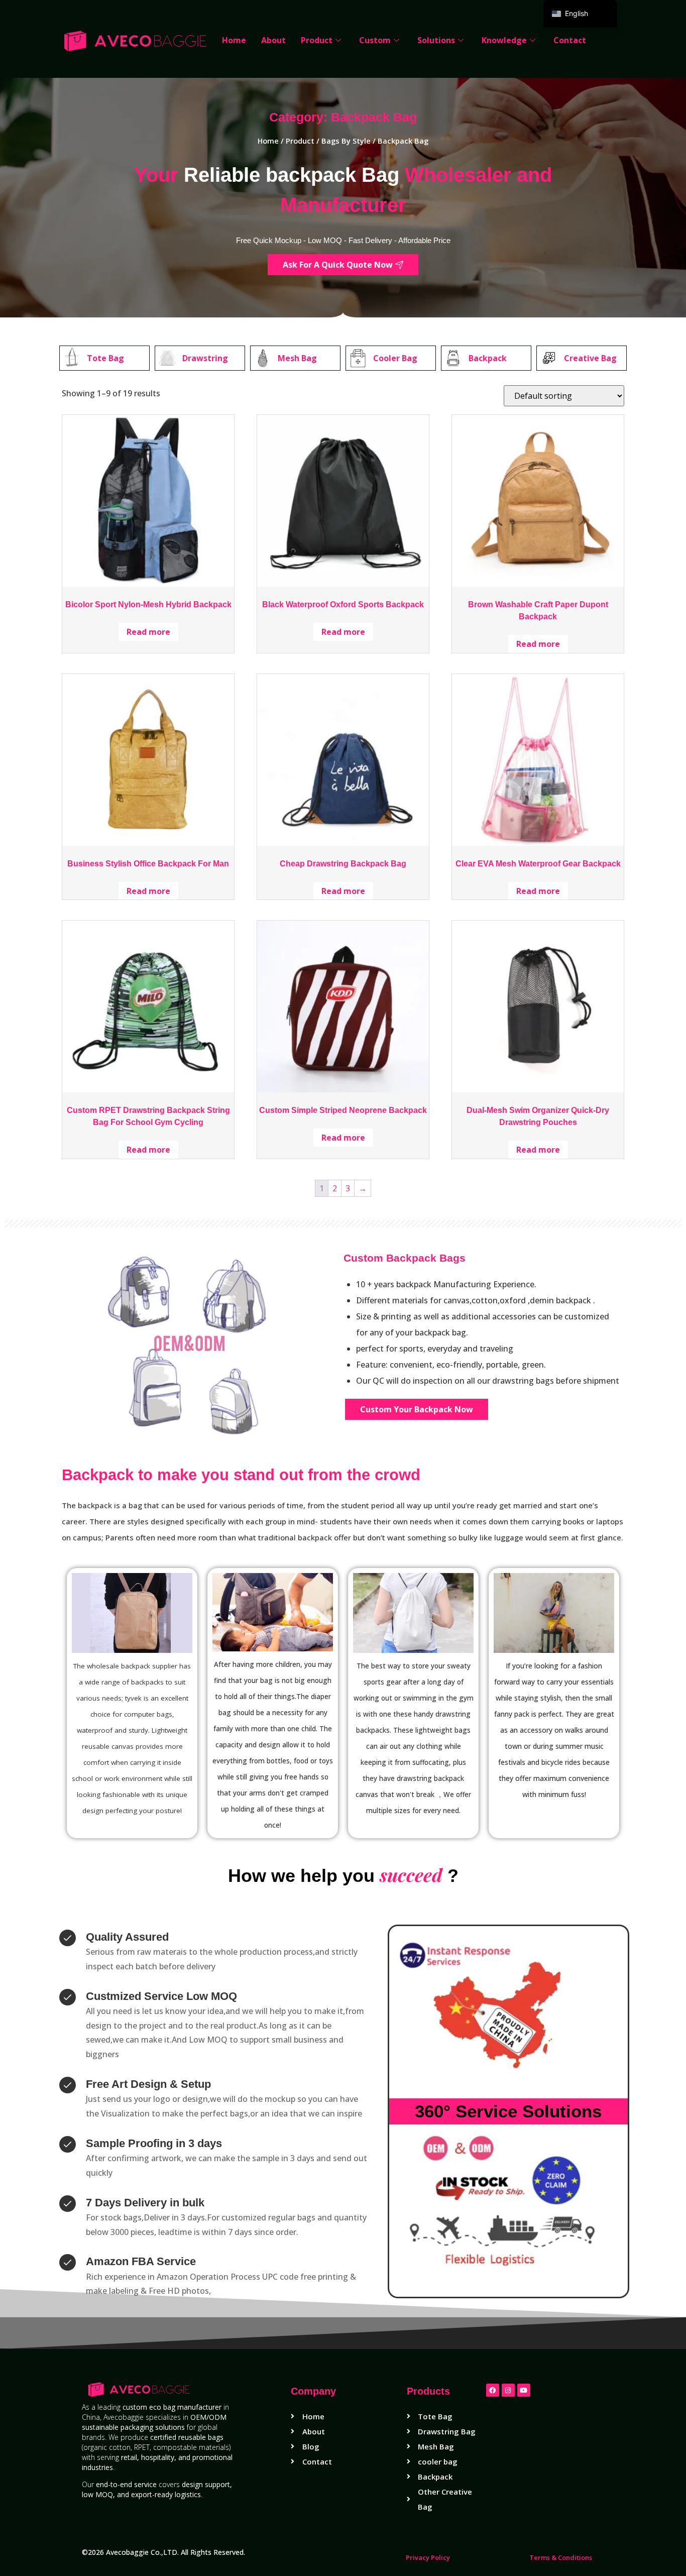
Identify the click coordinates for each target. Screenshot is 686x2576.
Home (234, 40)
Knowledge (504, 40)
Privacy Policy (428, 2557)
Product (317, 40)
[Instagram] (508, 2390)
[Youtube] (524, 2390)
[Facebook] (493, 2390)
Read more (148, 632)
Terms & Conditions (561, 2557)
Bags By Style (346, 141)
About (273, 40)
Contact (570, 40)
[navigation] (580, 14)
